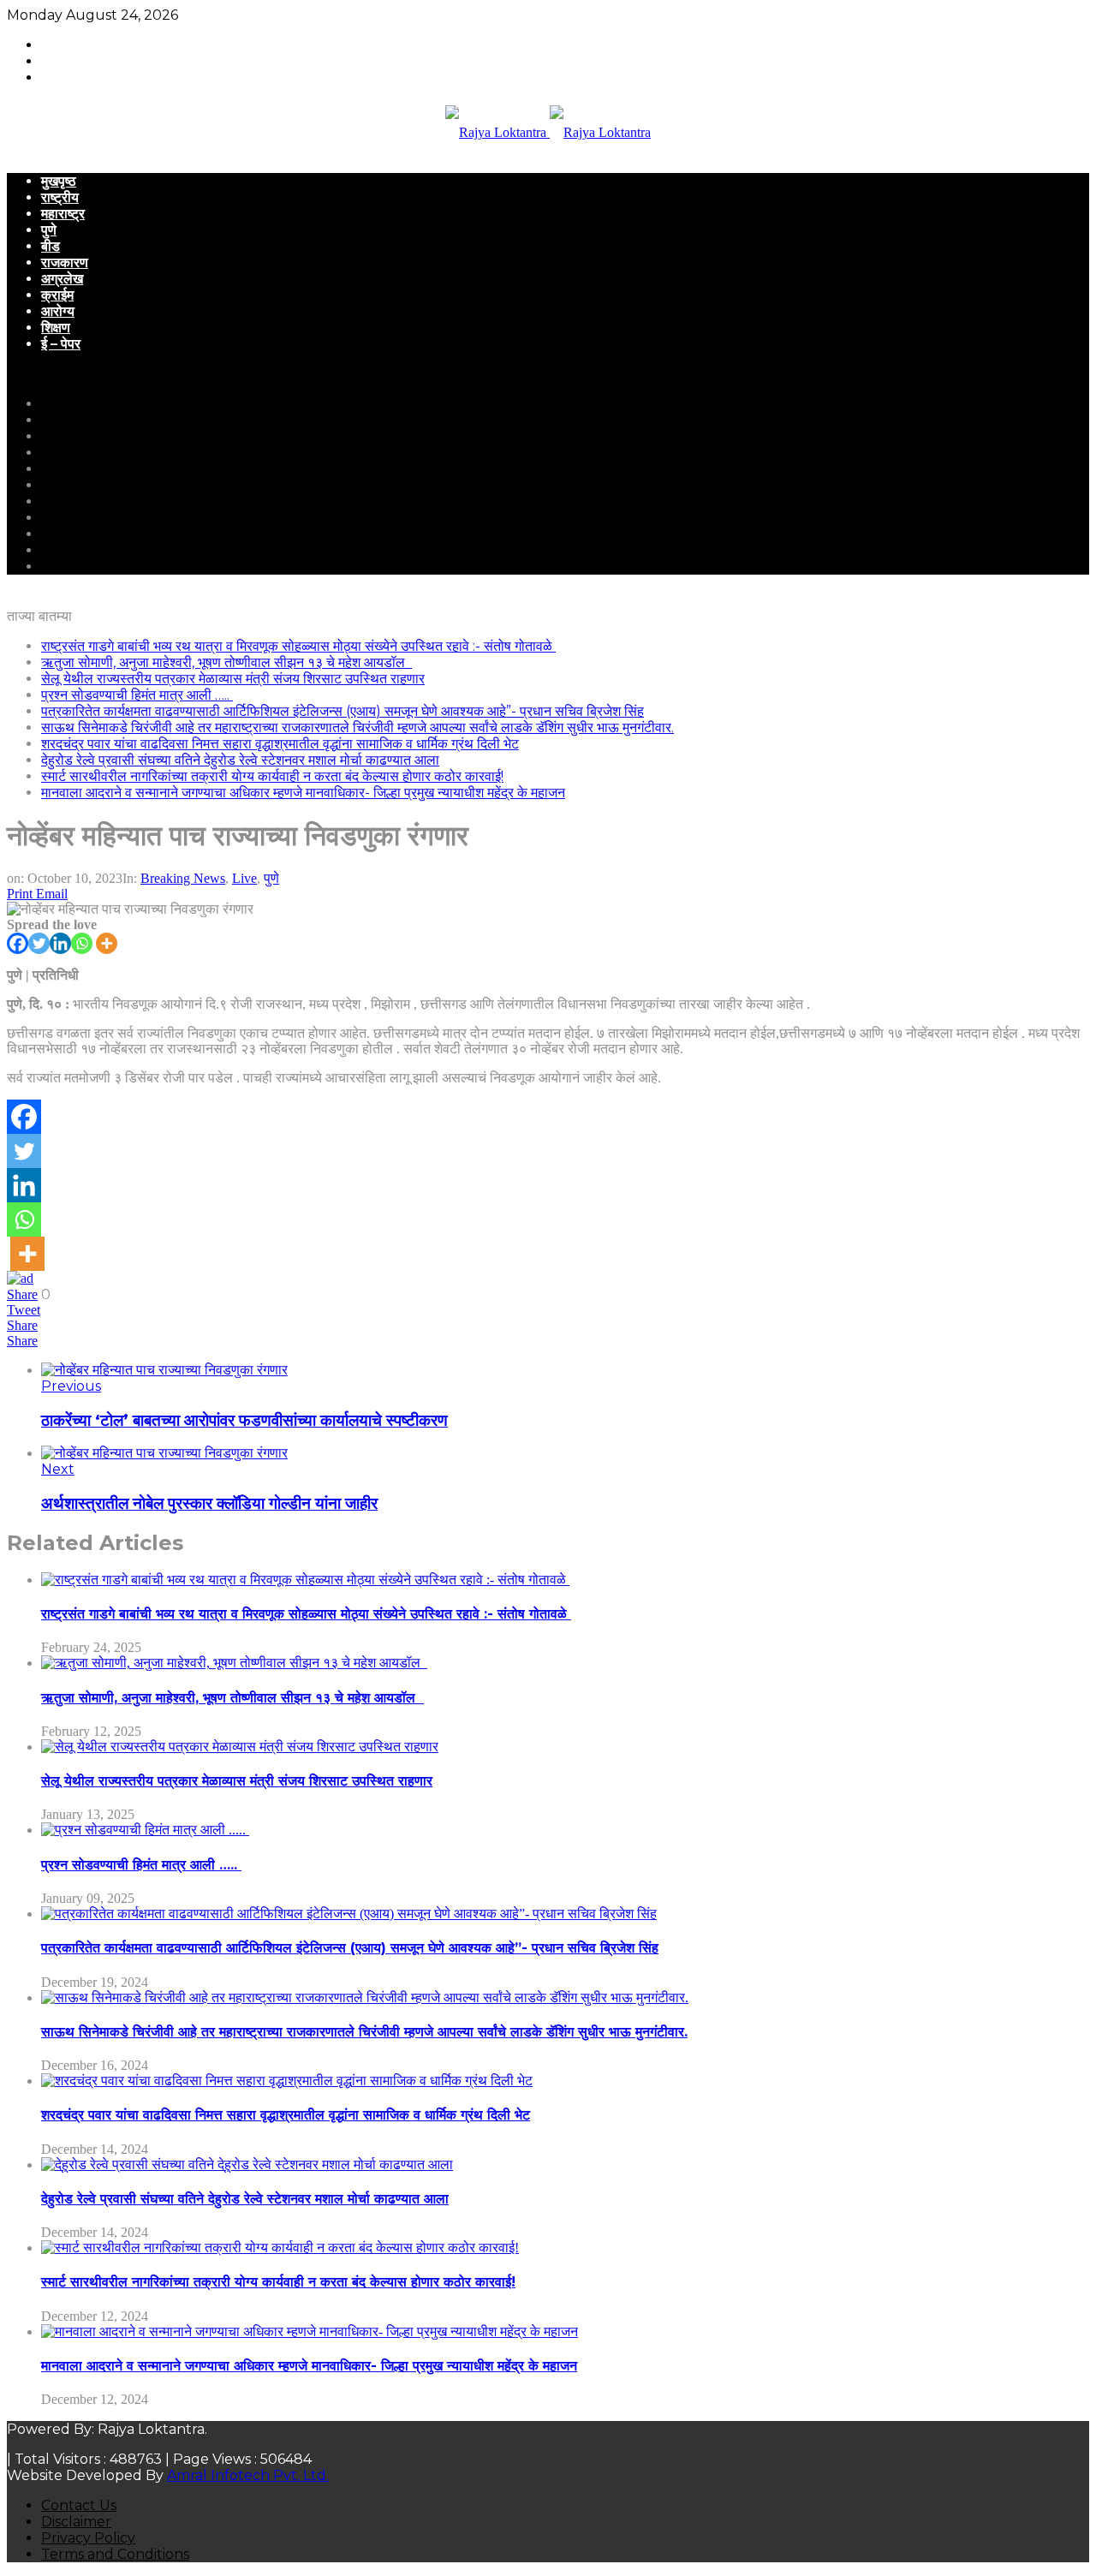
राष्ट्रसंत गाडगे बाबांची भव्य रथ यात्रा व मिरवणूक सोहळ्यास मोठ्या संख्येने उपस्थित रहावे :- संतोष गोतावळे (298, 646)
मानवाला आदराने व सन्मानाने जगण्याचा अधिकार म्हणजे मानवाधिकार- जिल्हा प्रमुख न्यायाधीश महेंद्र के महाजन (303, 793)
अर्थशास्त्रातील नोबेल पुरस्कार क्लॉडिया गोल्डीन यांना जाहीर (209, 1503)
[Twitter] (39, 943)
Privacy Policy (88, 2538)
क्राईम (57, 295)
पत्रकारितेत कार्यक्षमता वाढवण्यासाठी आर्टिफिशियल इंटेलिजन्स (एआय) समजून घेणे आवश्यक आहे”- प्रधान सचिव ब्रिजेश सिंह (342, 711)
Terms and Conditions (115, 2554)
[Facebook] (18, 943)
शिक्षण (56, 328)
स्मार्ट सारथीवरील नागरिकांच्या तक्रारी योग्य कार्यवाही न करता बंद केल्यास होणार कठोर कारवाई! (272, 776)
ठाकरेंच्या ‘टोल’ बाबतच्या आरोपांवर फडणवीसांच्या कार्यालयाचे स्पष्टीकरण (244, 1420)
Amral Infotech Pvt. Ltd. (248, 2475)
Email (52, 894)
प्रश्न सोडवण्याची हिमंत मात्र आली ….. (137, 695)
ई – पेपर (61, 344)
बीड (51, 246)
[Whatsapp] (82, 943)
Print (20, 894)
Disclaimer (76, 2522)
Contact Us (79, 2505)
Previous (71, 1386)
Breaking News (183, 878)
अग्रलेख (62, 279)
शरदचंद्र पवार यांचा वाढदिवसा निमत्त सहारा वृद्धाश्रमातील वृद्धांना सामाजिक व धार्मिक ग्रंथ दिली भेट (280, 744)
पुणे (49, 230)
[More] (107, 943)
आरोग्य (58, 311)
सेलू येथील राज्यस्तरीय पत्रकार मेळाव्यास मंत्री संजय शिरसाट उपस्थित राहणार (233, 679)
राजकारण (65, 262)
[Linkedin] (60, 943)
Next (58, 1469)
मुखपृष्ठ (59, 181)
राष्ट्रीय (60, 197)
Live (244, 878)
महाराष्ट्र (63, 214)
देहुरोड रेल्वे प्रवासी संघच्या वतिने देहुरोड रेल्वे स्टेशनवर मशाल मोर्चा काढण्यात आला (240, 760)
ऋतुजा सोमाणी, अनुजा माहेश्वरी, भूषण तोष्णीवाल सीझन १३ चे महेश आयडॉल (226, 662)
